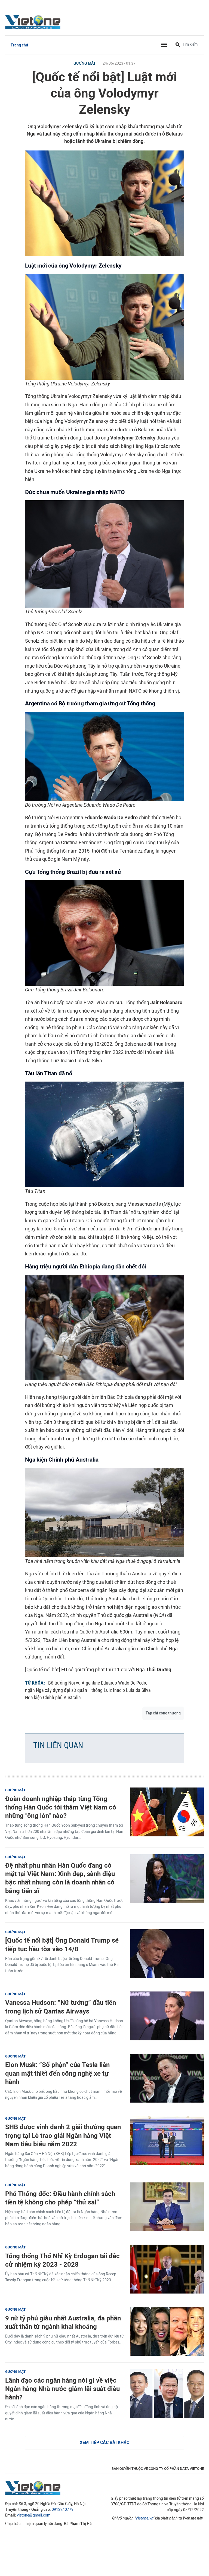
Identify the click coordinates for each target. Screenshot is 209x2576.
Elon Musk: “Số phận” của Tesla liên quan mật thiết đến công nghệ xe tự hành (57, 2073)
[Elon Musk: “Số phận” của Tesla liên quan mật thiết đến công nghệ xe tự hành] (167, 2078)
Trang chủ (19, 45)
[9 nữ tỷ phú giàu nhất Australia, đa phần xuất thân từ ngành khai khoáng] (167, 2331)
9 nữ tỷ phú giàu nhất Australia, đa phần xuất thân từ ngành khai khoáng (63, 2322)
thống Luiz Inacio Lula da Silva (121, 1690)
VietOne (34, 22)
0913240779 (63, 2510)
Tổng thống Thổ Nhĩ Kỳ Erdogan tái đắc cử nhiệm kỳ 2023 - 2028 (62, 2260)
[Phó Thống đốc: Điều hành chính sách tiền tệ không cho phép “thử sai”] (167, 2207)
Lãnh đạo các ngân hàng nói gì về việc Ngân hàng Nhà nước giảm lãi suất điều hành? (62, 2389)
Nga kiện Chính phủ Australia (53, 1697)
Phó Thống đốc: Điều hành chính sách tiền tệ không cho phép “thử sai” (60, 2198)
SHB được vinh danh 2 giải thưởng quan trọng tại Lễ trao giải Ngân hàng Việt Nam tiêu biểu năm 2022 (63, 2135)
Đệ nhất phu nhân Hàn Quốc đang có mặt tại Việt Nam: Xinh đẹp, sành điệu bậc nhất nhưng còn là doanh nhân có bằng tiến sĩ (60, 1878)
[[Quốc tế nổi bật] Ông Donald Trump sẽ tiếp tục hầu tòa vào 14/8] (167, 1954)
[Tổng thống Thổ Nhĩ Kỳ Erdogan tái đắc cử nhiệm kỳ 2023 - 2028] (167, 2269)
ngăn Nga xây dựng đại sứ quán (56, 1690)
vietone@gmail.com (34, 2515)
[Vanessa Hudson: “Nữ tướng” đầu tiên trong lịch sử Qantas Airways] (167, 2016)
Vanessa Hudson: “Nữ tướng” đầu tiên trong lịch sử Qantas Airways (61, 2007)
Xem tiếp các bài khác (104, 2443)
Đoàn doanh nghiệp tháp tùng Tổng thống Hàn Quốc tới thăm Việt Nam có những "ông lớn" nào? (61, 1807)
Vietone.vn (144, 2518)
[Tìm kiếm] (178, 45)
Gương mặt (85, 63)
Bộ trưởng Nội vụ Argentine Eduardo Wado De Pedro (98, 1683)
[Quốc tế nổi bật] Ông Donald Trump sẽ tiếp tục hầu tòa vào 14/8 (62, 1944)
